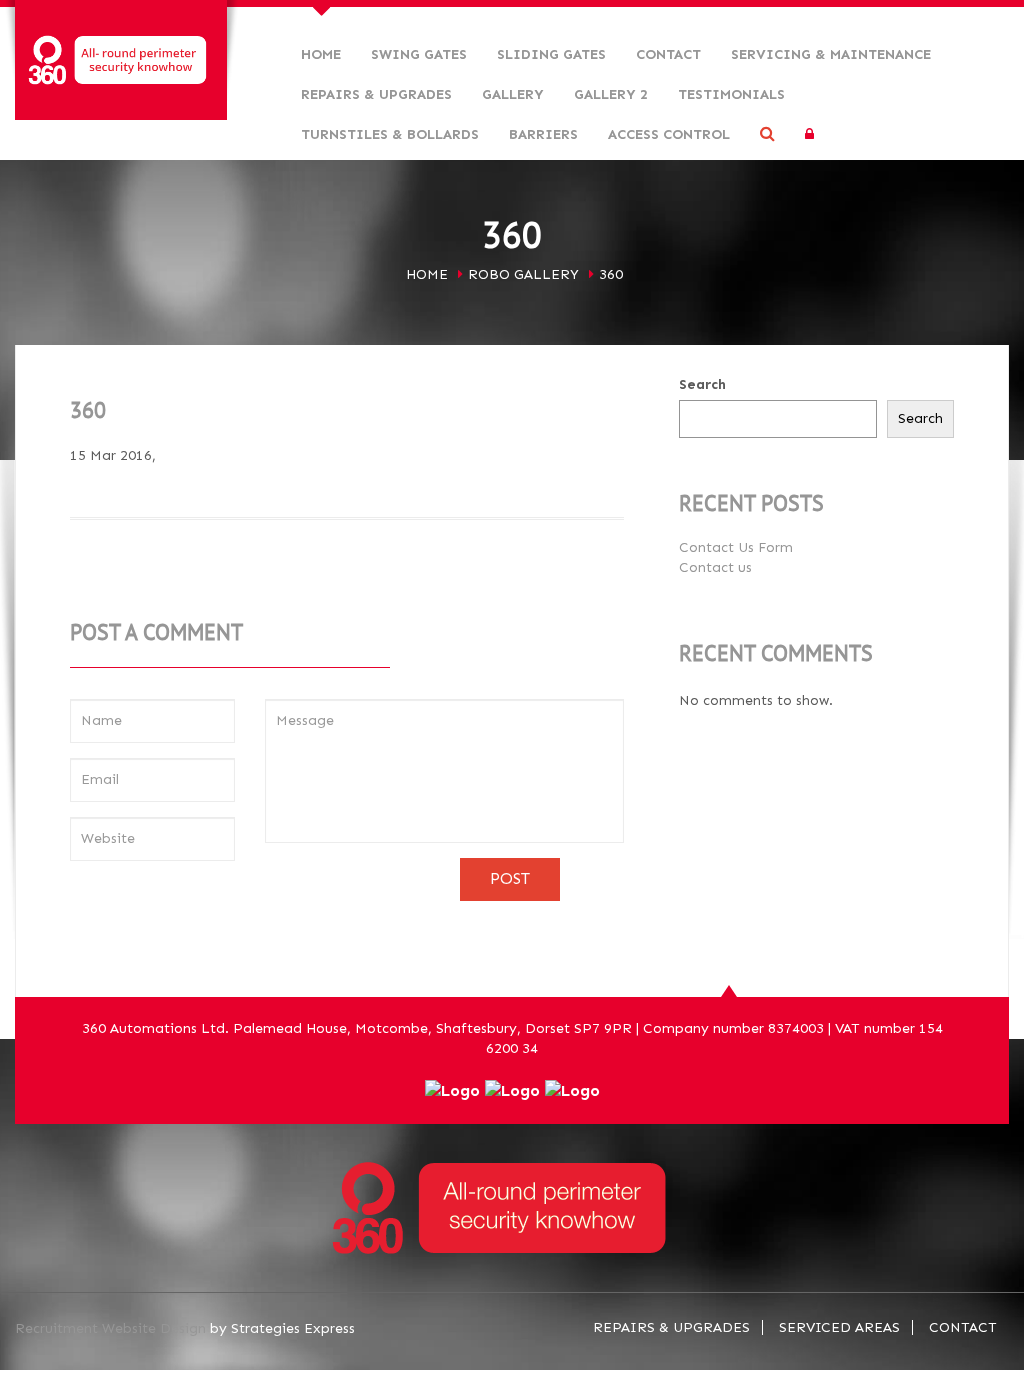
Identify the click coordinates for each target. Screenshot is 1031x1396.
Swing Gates (419, 54)
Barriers (543, 134)
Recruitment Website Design (110, 1328)
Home (321, 54)
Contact (668, 54)
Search (702, 384)
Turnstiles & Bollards (390, 134)
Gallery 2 (611, 94)
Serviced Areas (839, 1327)
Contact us (715, 567)
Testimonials (731, 94)
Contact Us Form (736, 547)
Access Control (669, 134)
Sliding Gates (551, 54)
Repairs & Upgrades (376, 94)
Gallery (513, 94)
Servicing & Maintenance (831, 54)
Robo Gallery (523, 274)
